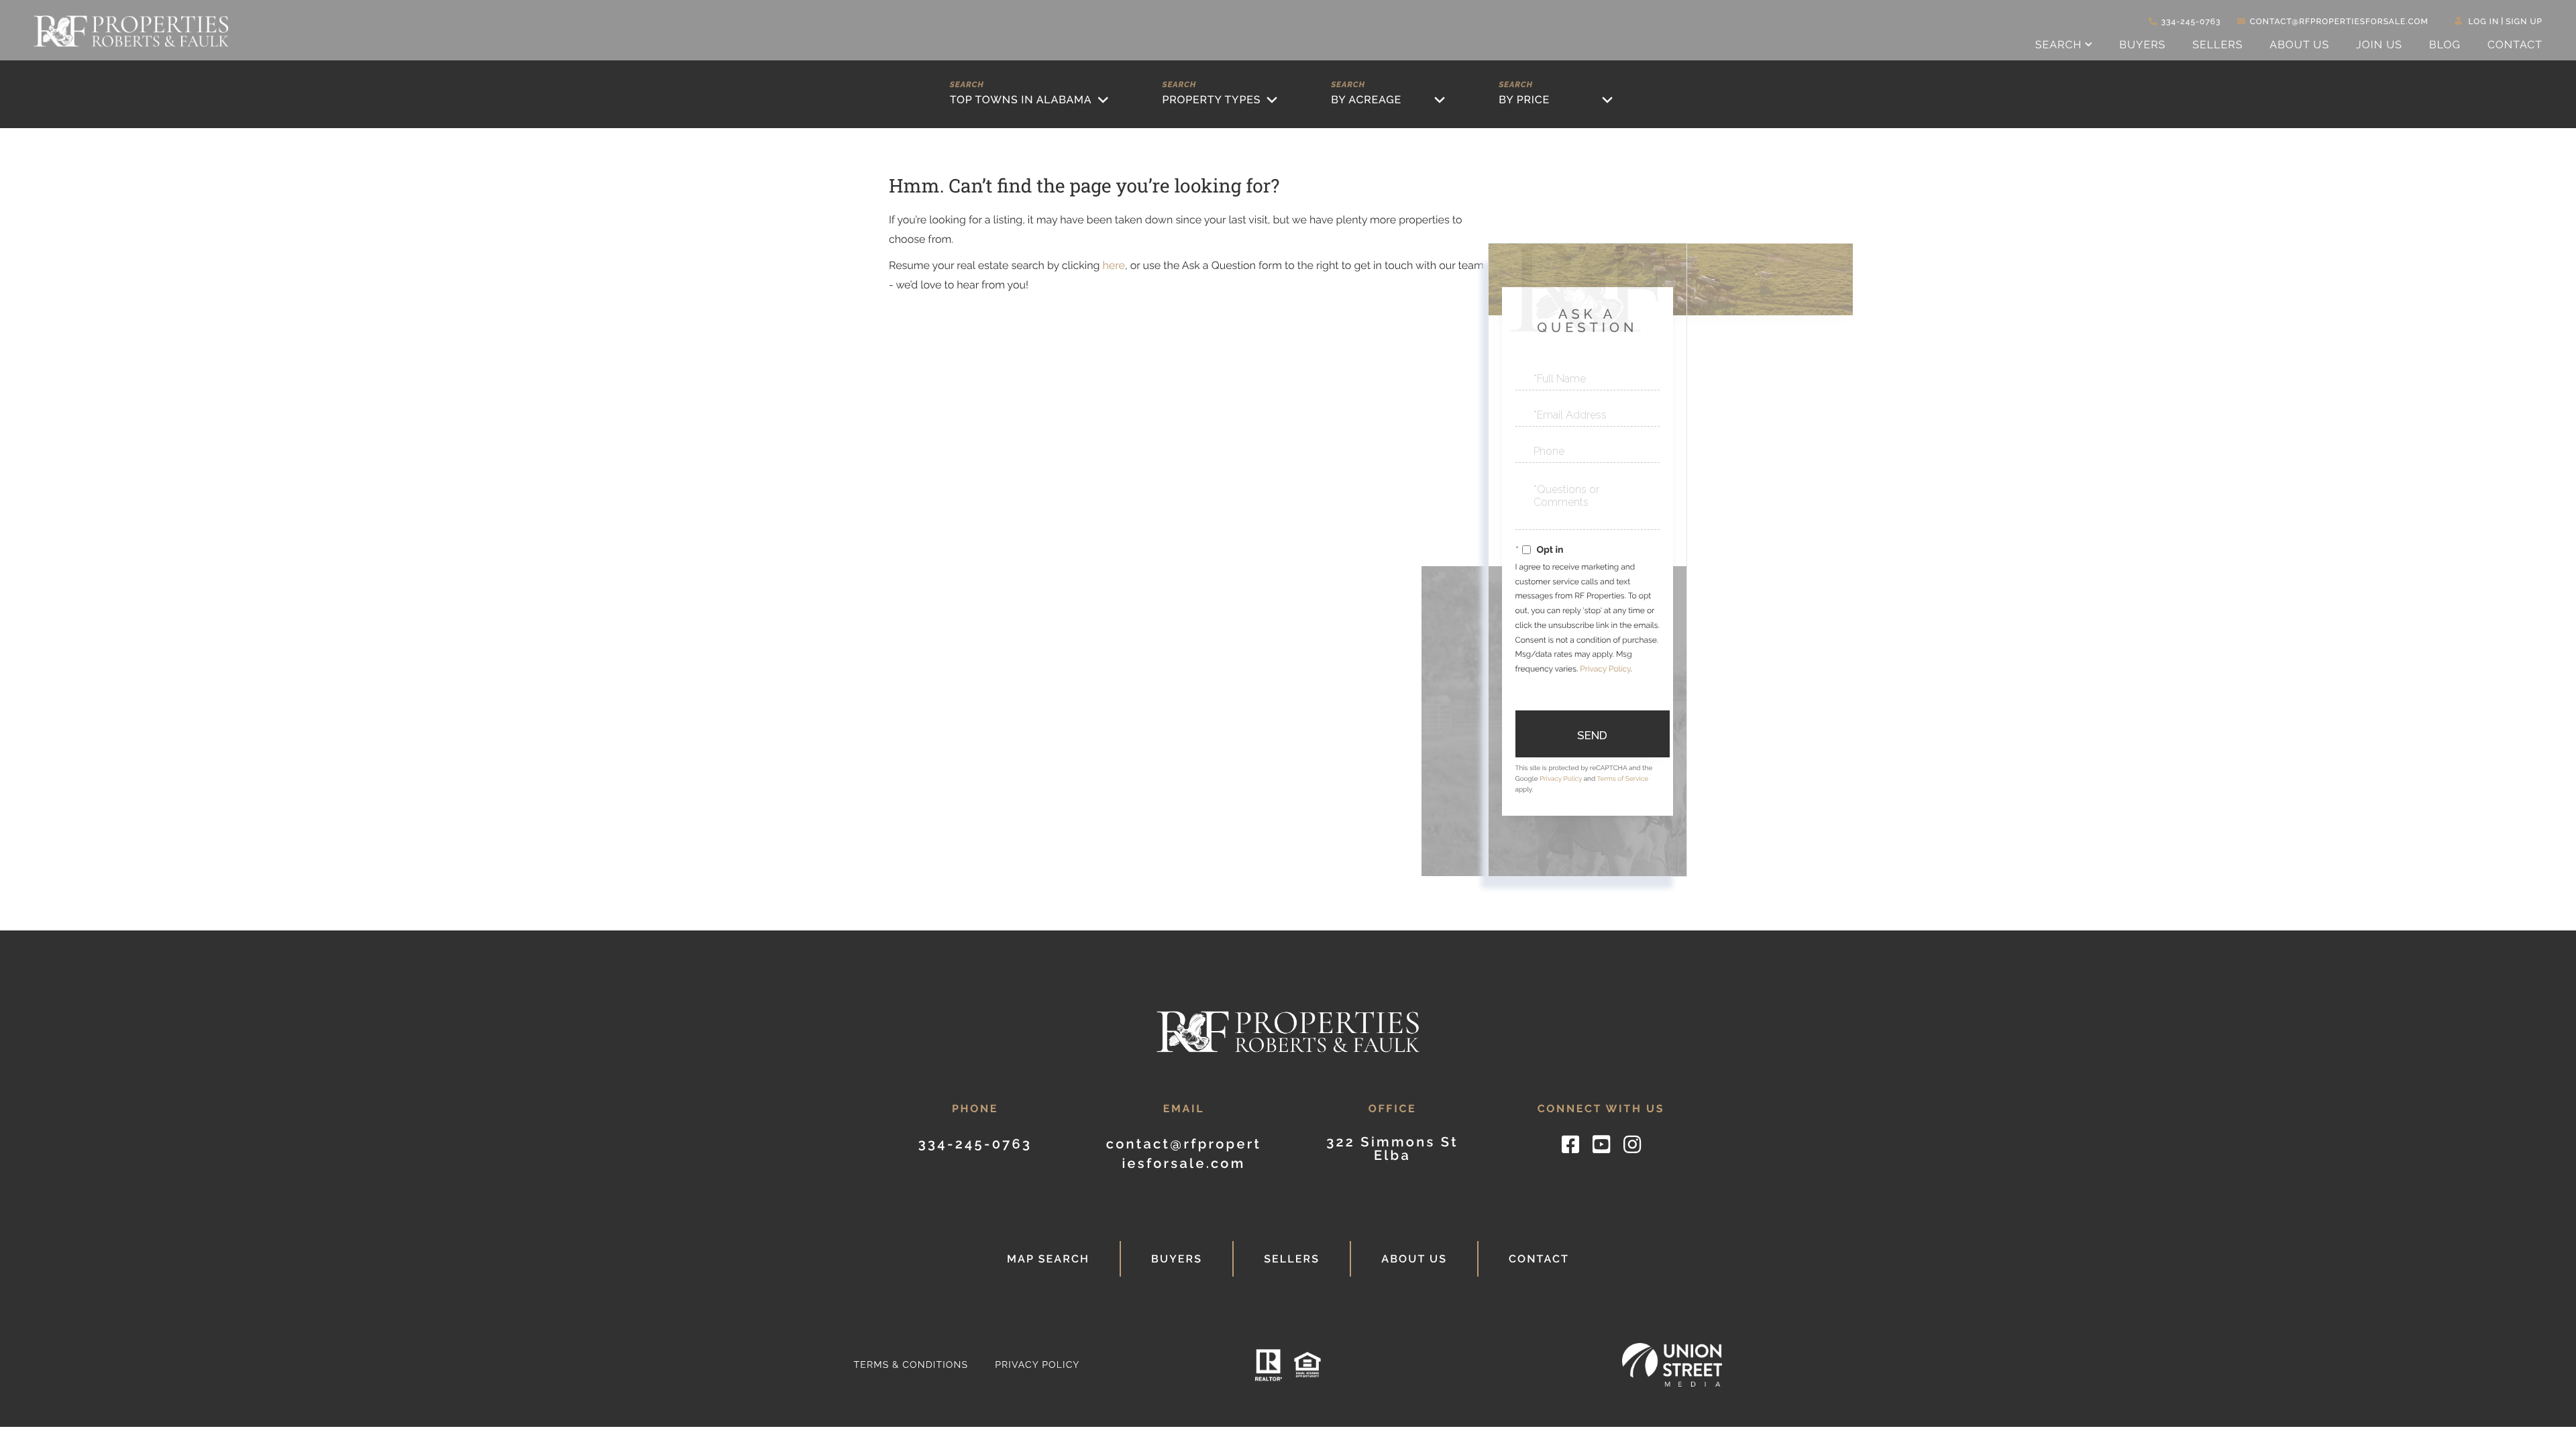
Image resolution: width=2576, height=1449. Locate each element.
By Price (1524, 100)
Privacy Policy (1605, 669)
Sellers (1292, 1259)
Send (1592, 735)
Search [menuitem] (2059, 45)
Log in (2484, 21)
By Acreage (1366, 100)
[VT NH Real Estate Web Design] (1672, 1365)
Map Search (1048, 1259)
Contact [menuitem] (2515, 45)
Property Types (1211, 100)
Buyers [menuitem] (2142, 45)
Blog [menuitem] (2445, 45)
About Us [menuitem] (2299, 45)
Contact (1539, 1259)
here (1113, 265)
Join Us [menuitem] (2379, 45)
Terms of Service (1622, 779)
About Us (1414, 1259)
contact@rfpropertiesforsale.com (2339, 21)
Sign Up (2524, 21)
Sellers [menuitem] (2217, 45)
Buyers (1177, 1259)
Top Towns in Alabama (1021, 100)
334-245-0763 (2191, 21)
